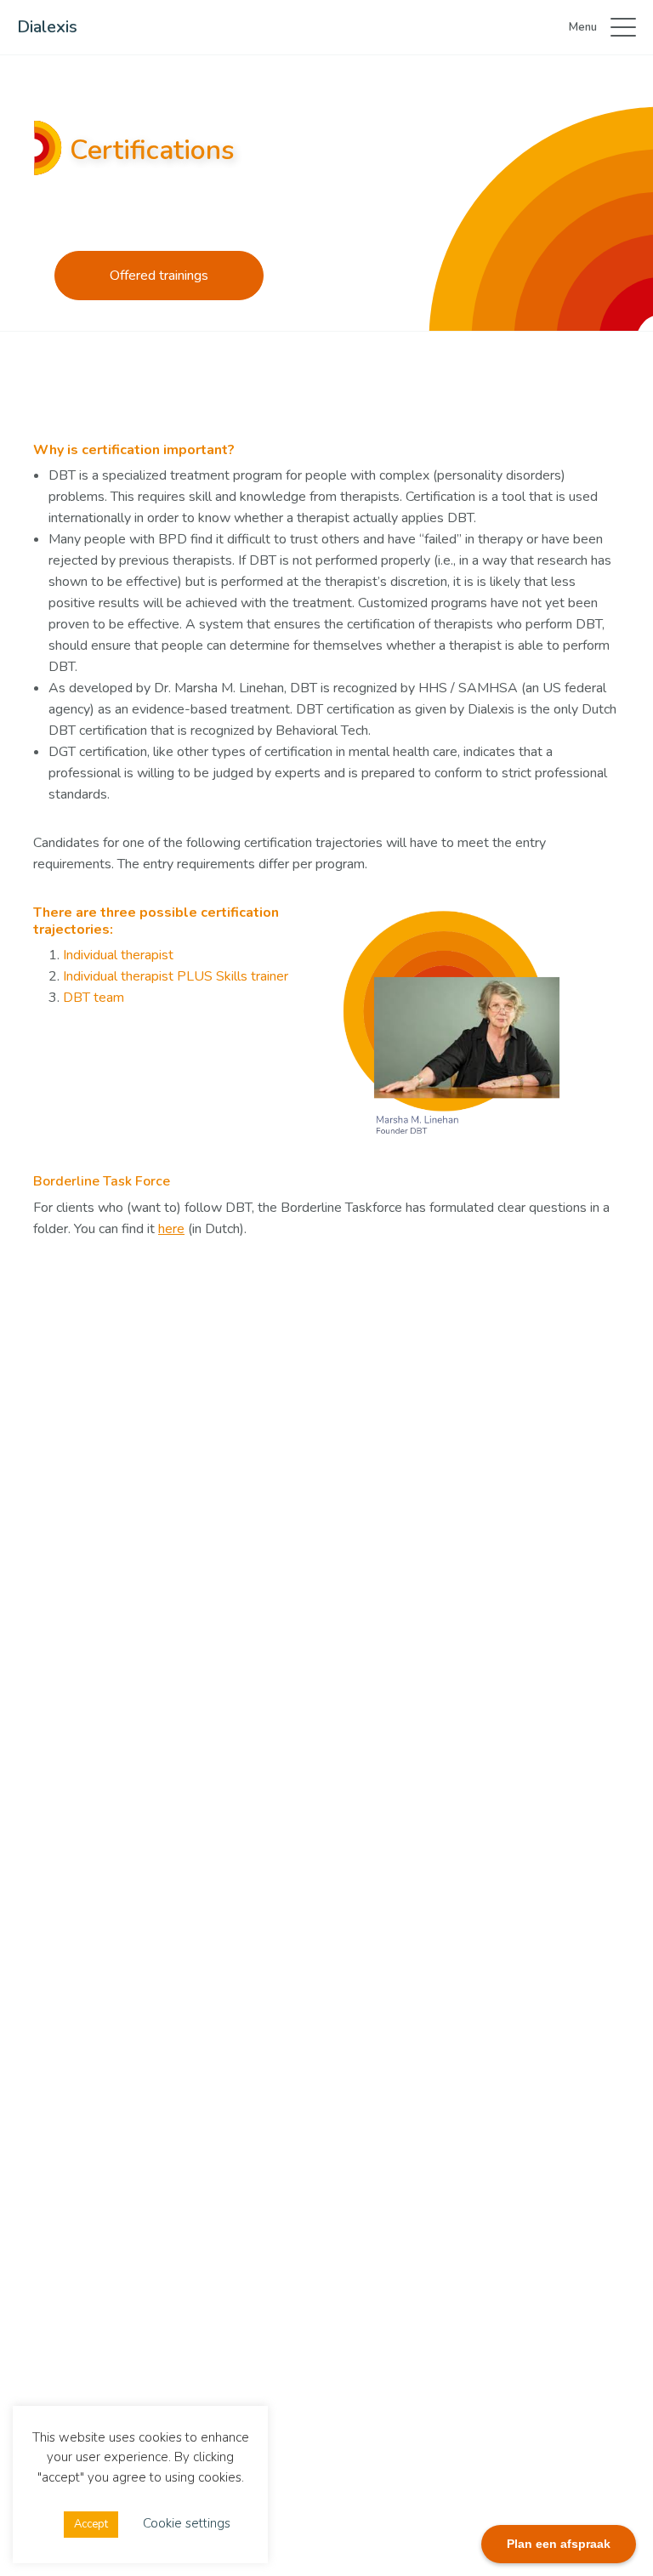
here (171, 1229)
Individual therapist (118, 955)
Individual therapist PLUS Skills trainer (176, 976)
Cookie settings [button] (187, 2523)
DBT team (94, 998)
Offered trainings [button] (159, 276)
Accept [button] (91, 2524)
